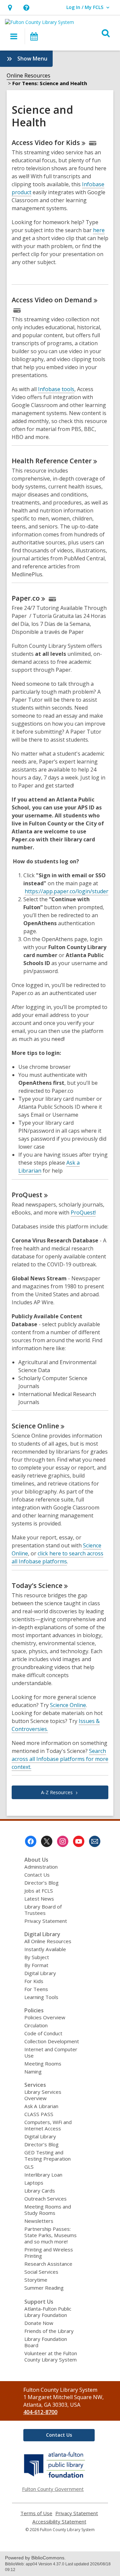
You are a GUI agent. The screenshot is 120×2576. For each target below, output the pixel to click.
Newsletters (39, 2221)
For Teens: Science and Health (50, 83)
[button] (10, 7)
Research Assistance (48, 2264)
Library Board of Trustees (43, 1910)
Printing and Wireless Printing (49, 2253)
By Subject (37, 1957)
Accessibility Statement (59, 2522)
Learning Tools (41, 1997)
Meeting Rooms (43, 2064)
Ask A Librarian (41, 2106)
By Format (36, 1965)
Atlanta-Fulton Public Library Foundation (48, 2312)
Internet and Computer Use (51, 2052)
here (99, 230)
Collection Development (52, 2041)
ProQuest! (83, 1213)
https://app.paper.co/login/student (68, 891)
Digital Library (40, 1973)
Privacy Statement (46, 1921)
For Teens (36, 1989)
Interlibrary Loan (43, 2175)
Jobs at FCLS (39, 1891)
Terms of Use (36, 2513)
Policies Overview (45, 2017)
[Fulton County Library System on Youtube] (79, 1841)
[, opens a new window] (55, 2478)
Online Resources (28, 75)
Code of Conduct (43, 2033)
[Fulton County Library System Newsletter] (95, 1841)
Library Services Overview (43, 2095)
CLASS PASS (39, 2114)
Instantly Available (45, 1949)
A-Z (57, 1792)
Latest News (39, 1899)
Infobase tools (56, 389)
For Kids (34, 1981)
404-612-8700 (40, 2412)
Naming (33, 2072)
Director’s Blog (41, 1883)
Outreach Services (45, 2199)
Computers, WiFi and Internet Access (48, 2125)
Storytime (36, 2280)
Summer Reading (44, 2288)
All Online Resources (48, 1941)
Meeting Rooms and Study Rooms (48, 2210)
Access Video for (46, 143)
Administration (41, 1867)
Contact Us (37, 1875)
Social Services (41, 2272)
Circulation (36, 2025)
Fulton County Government (53, 2489)
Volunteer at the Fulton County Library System (51, 2356)
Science (35, 1426)
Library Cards (40, 2191)
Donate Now (39, 2323)
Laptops (34, 2183)
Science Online (68, 1705)
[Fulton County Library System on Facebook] (31, 1841)
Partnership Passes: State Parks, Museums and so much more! (50, 2235)
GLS (29, 2167)
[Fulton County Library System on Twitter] (47, 1841)
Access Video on (52, 300)
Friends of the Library (49, 2331)
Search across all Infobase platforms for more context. (60, 1759)
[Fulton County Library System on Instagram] (63, 1841)
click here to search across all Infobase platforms (57, 1557)
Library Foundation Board (46, 2342)
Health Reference (52, 461)
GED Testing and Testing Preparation (47, 2155)
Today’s (37, 1585)
